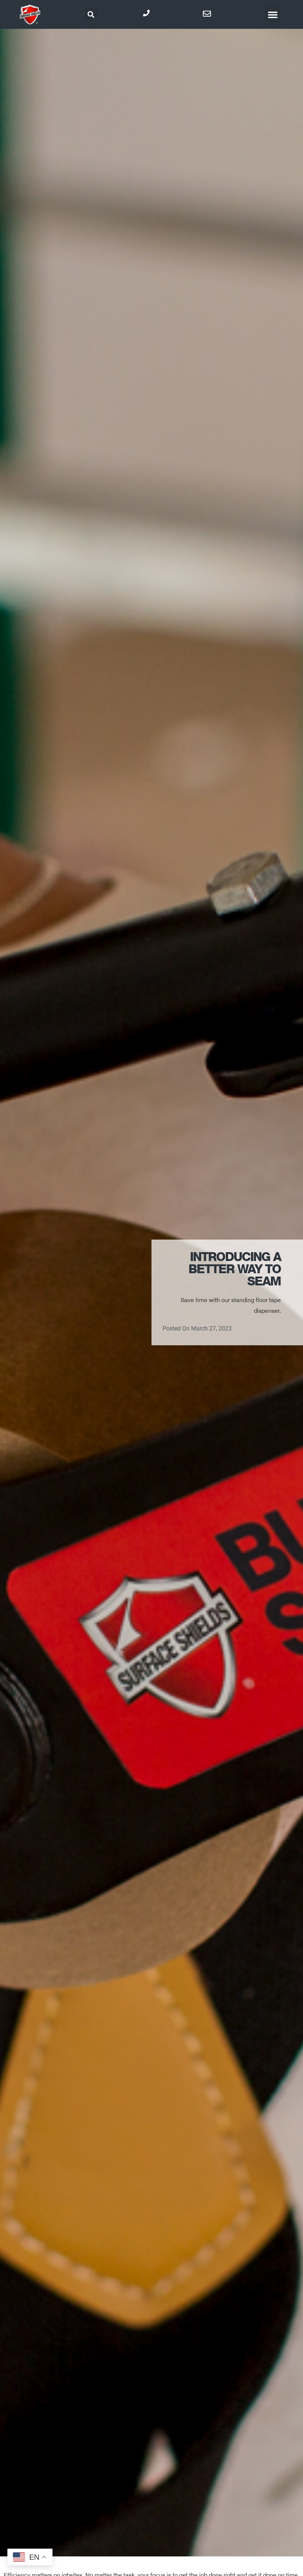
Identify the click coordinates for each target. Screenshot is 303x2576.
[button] (91, 14)
